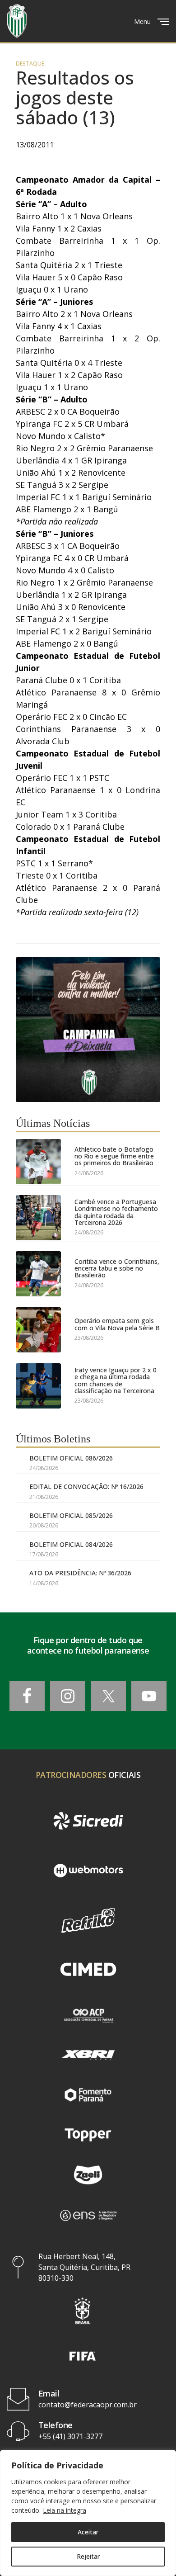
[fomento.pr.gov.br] (88, 2095)
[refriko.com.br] (88, 1920)
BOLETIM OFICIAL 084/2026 (71, 1544)
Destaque (30, 64)
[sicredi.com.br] (88, 1821)
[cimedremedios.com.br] (88, 1970)
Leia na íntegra (65, 2510)
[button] (83, 2311)
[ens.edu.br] (88, 2215)
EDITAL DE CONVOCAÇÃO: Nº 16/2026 (86, 1487)
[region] (88, 2513)
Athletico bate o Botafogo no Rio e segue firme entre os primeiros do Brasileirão (114, 1156)
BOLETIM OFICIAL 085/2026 (71, 1515)
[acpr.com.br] (88, 2015)
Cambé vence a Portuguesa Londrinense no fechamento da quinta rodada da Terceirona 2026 (116, 1212)
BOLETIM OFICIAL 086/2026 (71, 1458)
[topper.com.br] (88, 2135)
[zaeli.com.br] (88, 2175)
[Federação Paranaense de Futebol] (17, 21)
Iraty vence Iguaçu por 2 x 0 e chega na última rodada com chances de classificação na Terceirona (116, 1380)
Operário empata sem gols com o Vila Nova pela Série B (117, 1324)
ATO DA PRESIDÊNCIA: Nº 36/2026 (80, 1573)
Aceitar (88, 2532)
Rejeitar (88, 2556)
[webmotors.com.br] (88, 1871)
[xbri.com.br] (88, 2055)
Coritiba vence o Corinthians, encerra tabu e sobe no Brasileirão (117, 1268)
